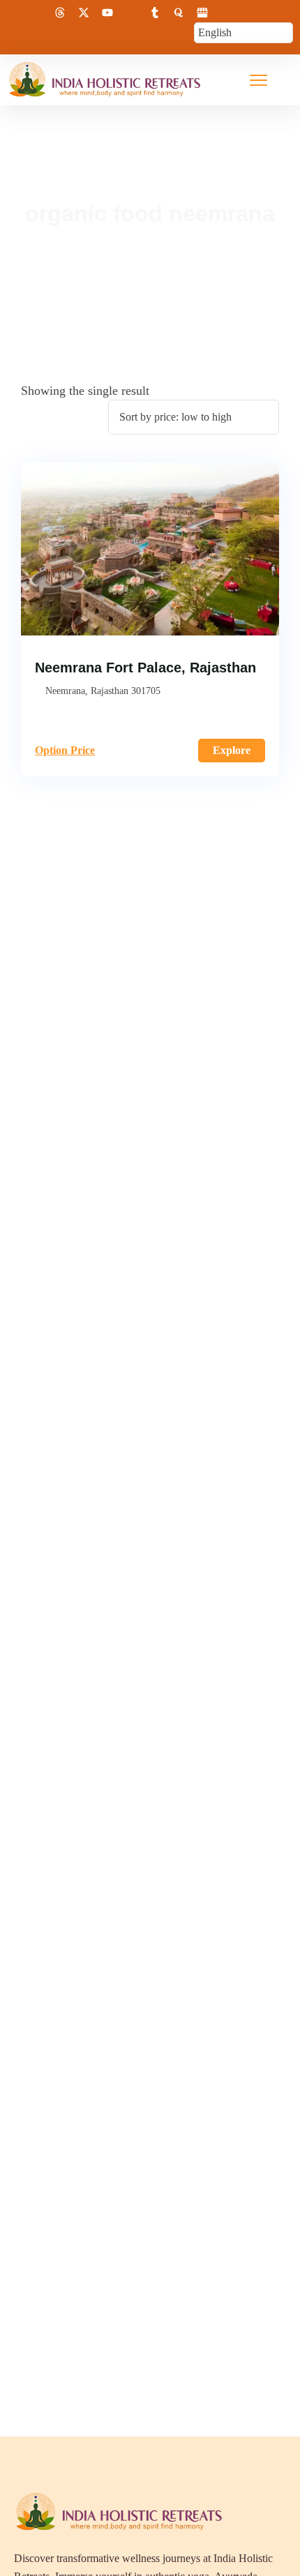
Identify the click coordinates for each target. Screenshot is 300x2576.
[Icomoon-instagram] (36, 13)
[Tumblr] (155, 13)
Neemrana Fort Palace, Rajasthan (145, 668)
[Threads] (60, 13)
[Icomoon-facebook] (13, 13)
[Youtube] (107, 13)
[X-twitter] (84, 13)
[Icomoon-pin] (131, 13)
